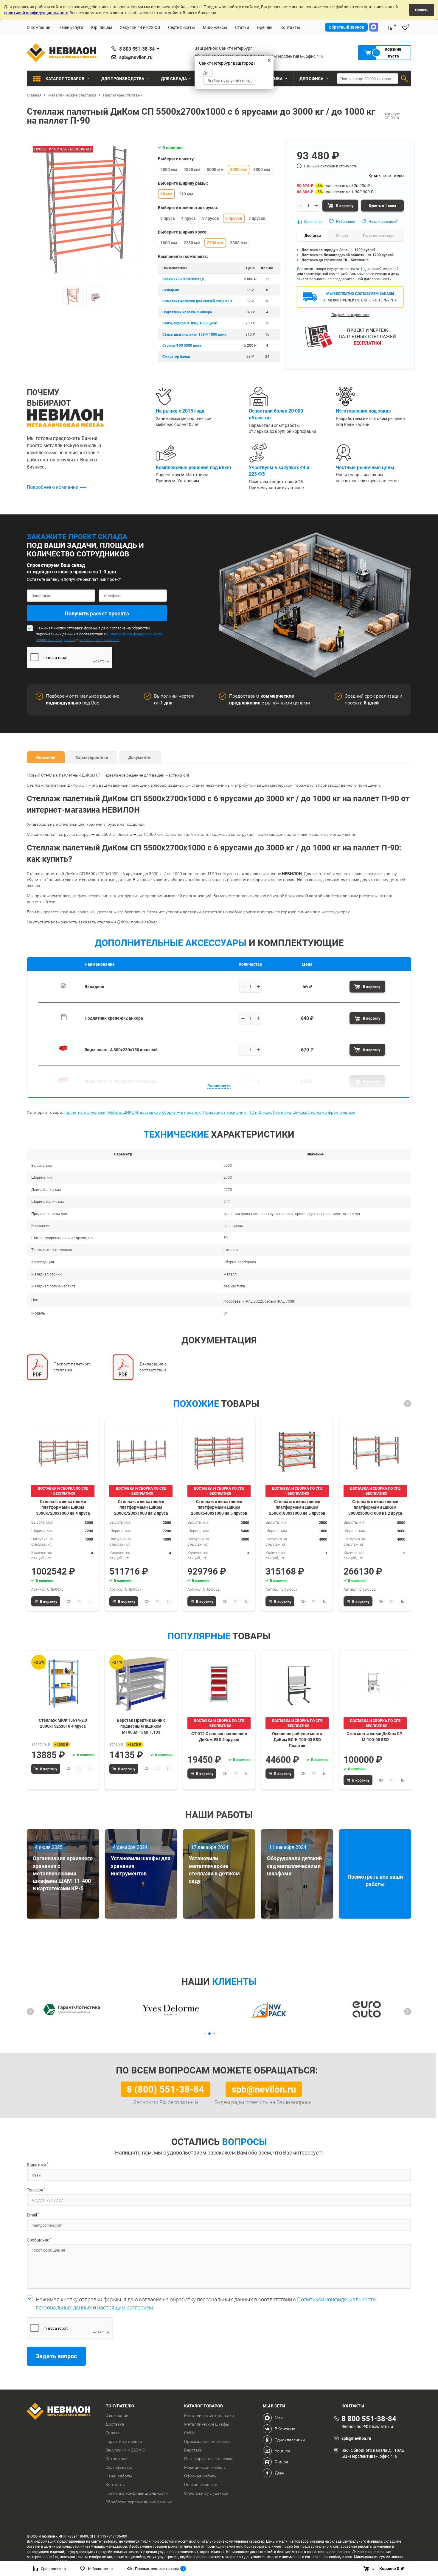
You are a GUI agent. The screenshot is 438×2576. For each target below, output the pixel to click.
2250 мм (192, 243)
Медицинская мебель (205, 2467)
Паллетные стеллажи (85, 1112)
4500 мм (192, 169)
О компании (39, 27)
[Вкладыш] (63, 995)
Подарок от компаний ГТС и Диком (237, 1112)
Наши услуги (71, 27)
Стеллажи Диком (289, 1112)
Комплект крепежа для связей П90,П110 (197, 301)
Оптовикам (116, 2459)
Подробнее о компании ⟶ (57, 487)
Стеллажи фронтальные (331, 1112)
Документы (140, 757)
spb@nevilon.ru (136, 57)
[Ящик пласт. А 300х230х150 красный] (63, 1058)
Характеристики (92, 757)
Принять (422, 10)
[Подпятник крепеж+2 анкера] (63, 1026)
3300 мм (239, 243)
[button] (408, 1404)
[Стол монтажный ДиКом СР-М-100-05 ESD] (375, 1684)
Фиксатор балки (176, 356)
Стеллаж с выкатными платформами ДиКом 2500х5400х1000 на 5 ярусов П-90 (219, 1507)
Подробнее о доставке (350, 315)
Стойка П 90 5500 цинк (182, 345)
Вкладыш (171, 290)
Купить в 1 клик (383, 206)
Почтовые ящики (201, 2485)
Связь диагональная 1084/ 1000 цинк (194, 334)
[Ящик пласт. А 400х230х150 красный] (63, 1089)
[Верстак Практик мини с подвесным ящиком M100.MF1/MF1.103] (141, 1684)
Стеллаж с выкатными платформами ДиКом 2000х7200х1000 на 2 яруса (141, 1507)
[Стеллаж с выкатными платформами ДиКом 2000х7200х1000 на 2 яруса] (141, 1451)
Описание (46, 757)
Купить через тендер (386, 175)
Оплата (113, 2433)
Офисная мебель (200, 2476)
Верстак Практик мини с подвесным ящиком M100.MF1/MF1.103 (141, 1726)
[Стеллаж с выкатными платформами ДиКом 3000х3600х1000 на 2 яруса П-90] (375, 1451)
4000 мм (169, 169)
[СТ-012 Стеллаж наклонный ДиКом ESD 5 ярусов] (219, 1684)
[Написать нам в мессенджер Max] (374, 27)
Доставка (115, 2424)
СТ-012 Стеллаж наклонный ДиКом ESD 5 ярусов (219, 1736)
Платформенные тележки (209, 2459)
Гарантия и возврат (125, 2441)
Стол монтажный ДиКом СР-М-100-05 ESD (375, 1736)
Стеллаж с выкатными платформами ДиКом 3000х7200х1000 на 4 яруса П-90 (63, 1507)
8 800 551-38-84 (137, 49)
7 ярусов (257, 218)
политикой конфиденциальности (36, 13)
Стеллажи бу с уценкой (206, 2493)
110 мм (186, 194)
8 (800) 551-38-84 (165, 2089)
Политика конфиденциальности (137, 2493)
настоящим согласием (99, 640)
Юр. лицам (102, 27)
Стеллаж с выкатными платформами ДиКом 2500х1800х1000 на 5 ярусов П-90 (297, 1507)
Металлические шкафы (207, 2424)
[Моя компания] (62, 2412)
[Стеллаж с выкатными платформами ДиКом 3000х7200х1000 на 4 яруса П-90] (63, 1451)
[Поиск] (404, 79)
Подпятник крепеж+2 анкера (187, 312)
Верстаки (193, 2450)
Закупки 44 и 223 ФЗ (140, 27)
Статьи (242, 27)
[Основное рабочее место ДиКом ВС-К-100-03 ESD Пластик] (297, 1684)
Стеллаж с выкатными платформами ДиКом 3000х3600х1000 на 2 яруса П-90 (375, 1507)
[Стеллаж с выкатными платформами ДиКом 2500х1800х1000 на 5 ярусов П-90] (297, 1451)
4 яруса (188, 218)
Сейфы (191, 2433)
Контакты (290, 27)
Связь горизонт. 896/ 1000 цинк (190, 323)
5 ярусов (211, 218)
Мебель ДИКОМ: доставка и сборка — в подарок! (154, 1112)
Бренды (265, 27)
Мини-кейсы (215, 27)
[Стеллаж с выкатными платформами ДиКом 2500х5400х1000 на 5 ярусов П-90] (219, 1451)
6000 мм (262, 169)
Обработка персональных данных (139, 2502)
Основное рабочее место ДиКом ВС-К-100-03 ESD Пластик (297, 1739)
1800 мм (169, 243)
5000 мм (215, 169)
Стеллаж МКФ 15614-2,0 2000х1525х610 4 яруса (63, 1723)
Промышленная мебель (207, 2441)
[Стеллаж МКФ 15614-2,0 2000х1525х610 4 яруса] (63, 1684)
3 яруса (168, 218)
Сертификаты (181, 27)
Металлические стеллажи (209, 2415)
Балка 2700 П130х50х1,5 (183, 279)
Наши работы (119, 2476)
